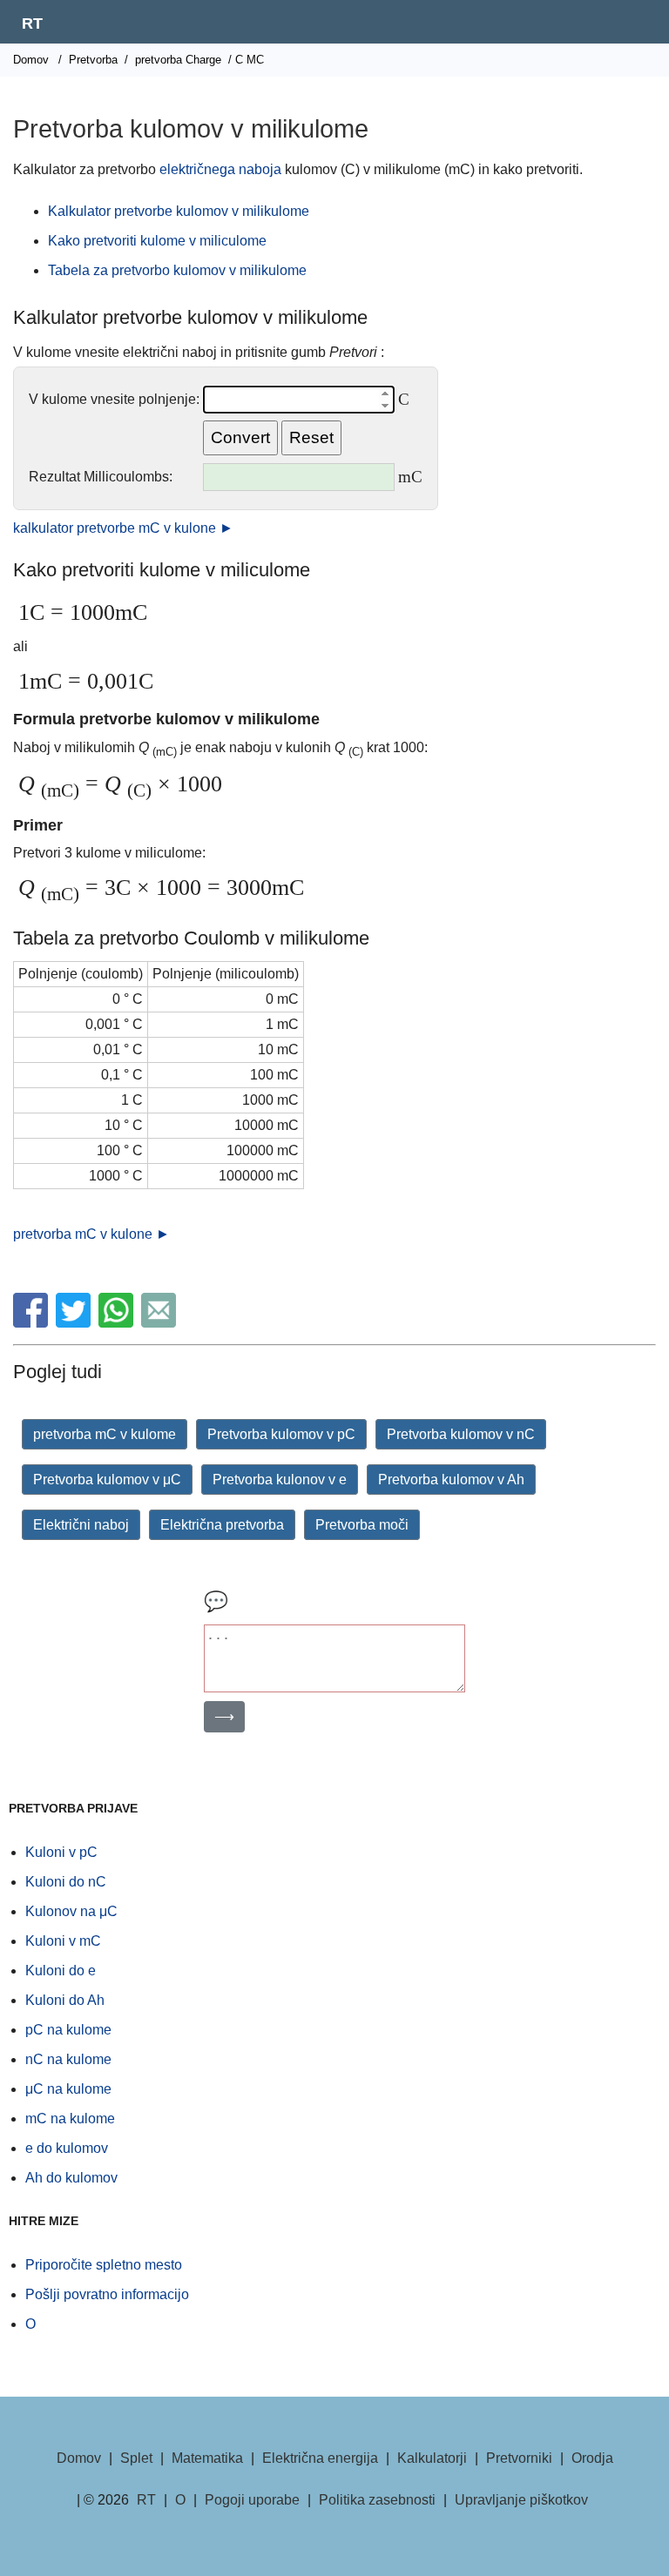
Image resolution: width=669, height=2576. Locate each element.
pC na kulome (68, 2030)
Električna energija (320, 2458)
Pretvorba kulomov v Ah (451, 1480)
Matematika (207, 2458)
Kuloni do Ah (65, 2000)
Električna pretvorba (222, 1525)
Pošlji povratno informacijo (107, 2294)
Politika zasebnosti (377, 2500)
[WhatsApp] (118, 1323)
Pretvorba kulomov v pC (281, 1434)
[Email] (161, 1323)
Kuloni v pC (61, 1852)
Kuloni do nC (66, 1882)
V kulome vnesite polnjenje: (114, 399)
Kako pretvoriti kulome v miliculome (157, 241)
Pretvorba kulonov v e (280, 1480)
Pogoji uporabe (252, 2500)
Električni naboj (81, 1525)
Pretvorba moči (362, 1525)
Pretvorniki (519, 2458)
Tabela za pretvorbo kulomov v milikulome (177, 270)
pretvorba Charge (178, 60)
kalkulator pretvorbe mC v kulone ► (123, 528)
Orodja (592, 2458)
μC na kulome (68, 2089)
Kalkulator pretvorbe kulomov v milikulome (179, 211)
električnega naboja (220, 169)
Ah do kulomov (71, 2178)
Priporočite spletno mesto (104, 2265)
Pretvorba (93, 60)
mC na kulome (70, 2119)
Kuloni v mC (63, 1941)
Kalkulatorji (432, 2458)
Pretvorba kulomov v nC (461, 1434)
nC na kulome (68, 2059)
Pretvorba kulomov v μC (107, 1480)
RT (32, 24)
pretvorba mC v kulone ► (91, 1234)
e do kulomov (67, 2148)
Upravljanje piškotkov (521, 2500)
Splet (136, 2458)
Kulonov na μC (71, 1911)
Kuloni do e (61, 1971)
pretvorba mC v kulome (105, 1434)
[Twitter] (75, 1323)
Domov (31, 60)
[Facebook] (33, 1323)
